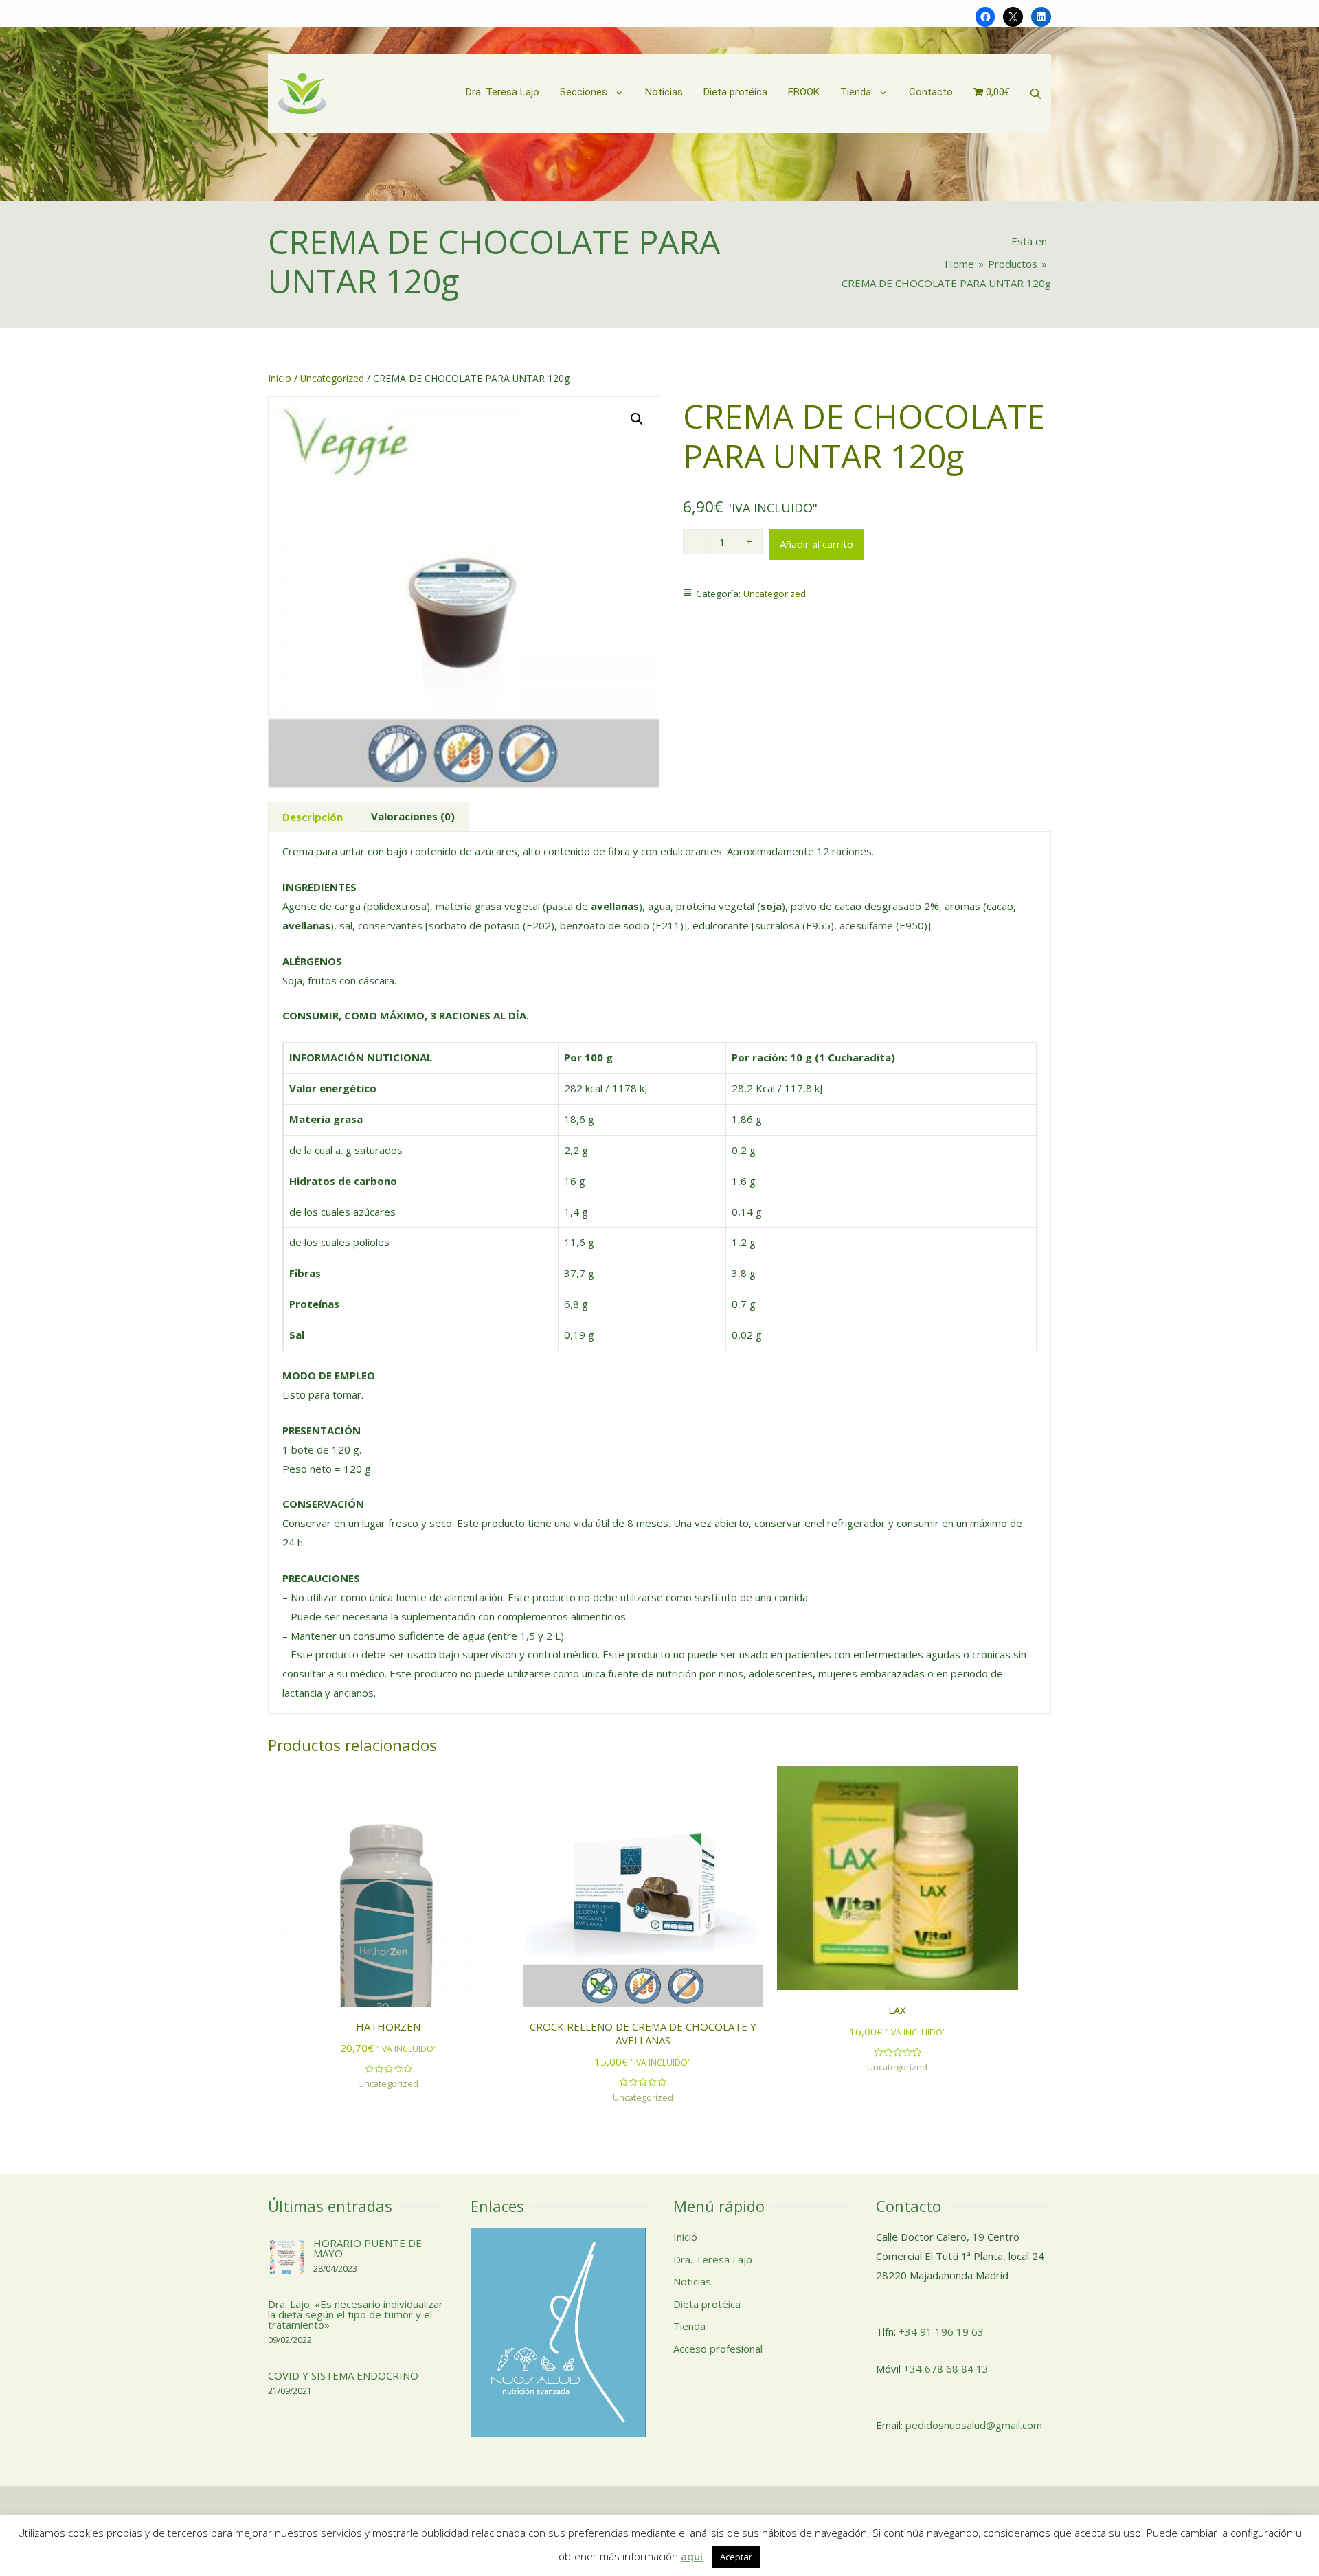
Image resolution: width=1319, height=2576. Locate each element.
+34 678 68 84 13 (946, 2369)
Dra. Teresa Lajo (713, 2259)
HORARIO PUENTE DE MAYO (368, 2248)
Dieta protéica (707, 2304)
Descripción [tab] (313, 817)
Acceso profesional (718, 2349)
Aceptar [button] (736, 2557)
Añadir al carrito (816, 544)
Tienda (689, 2326)
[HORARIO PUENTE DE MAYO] (287, 2256)
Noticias (692, 2281)
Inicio (280, 378)
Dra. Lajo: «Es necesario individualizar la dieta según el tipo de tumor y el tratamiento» (356, 2314)
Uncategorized (332, 378)
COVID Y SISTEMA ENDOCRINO (343, 2375)
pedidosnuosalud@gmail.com (974, 2425)
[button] (637, 419)
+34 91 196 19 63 (941, 2331)
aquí (692, 2556)
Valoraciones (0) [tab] (413, 816)
